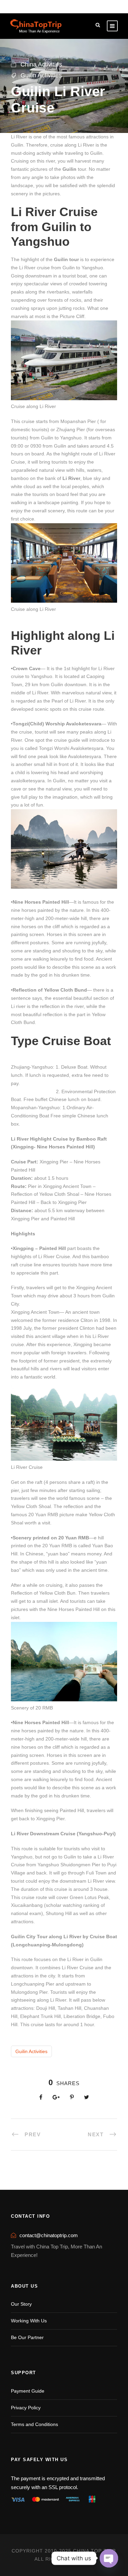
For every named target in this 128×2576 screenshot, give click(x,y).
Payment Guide (28, 2391)
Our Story (21, 2304)
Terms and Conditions (34, 2424)
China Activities (41, 64)
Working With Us (29, 2321)
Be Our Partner (27, 2337)
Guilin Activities (41, 75)
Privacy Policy (26, 2408)
